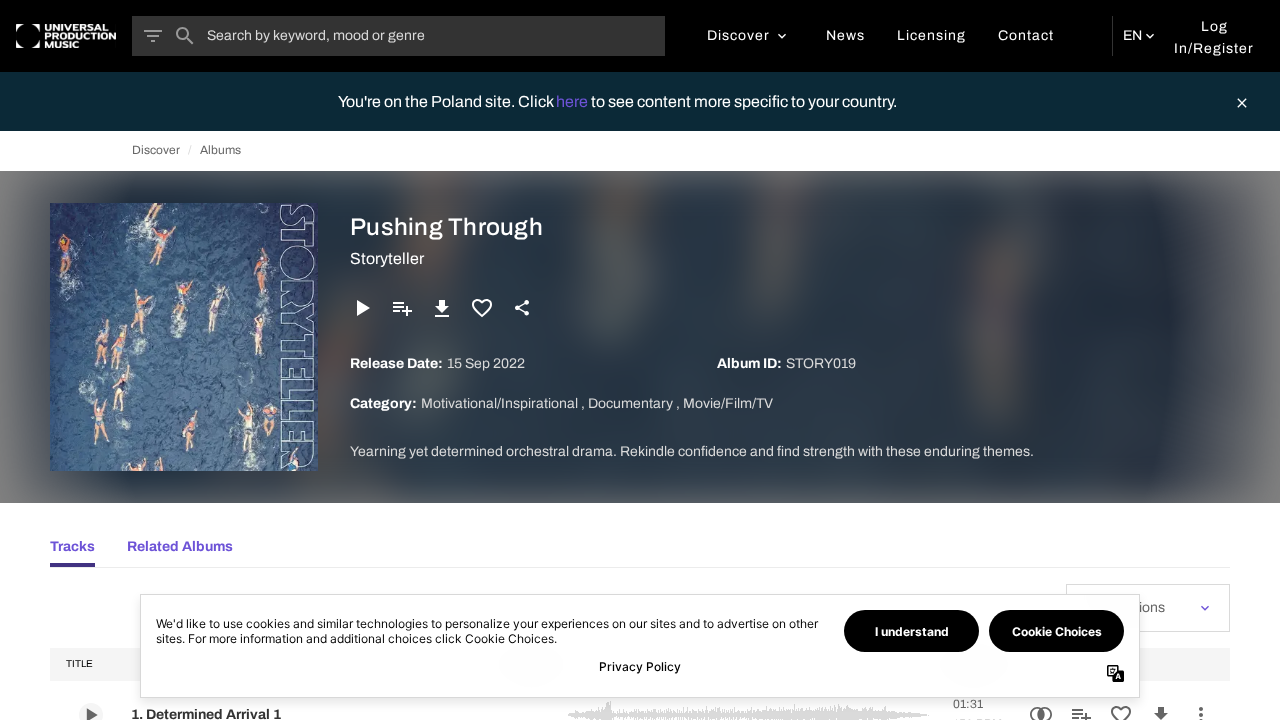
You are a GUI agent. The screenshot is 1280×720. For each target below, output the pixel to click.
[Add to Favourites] (482, 308)
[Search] (185, 36)
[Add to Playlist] (402, 308)
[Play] (362, 308)
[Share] (522, 308)
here (573, 101)
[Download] (442, 308)
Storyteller (387, 258)
